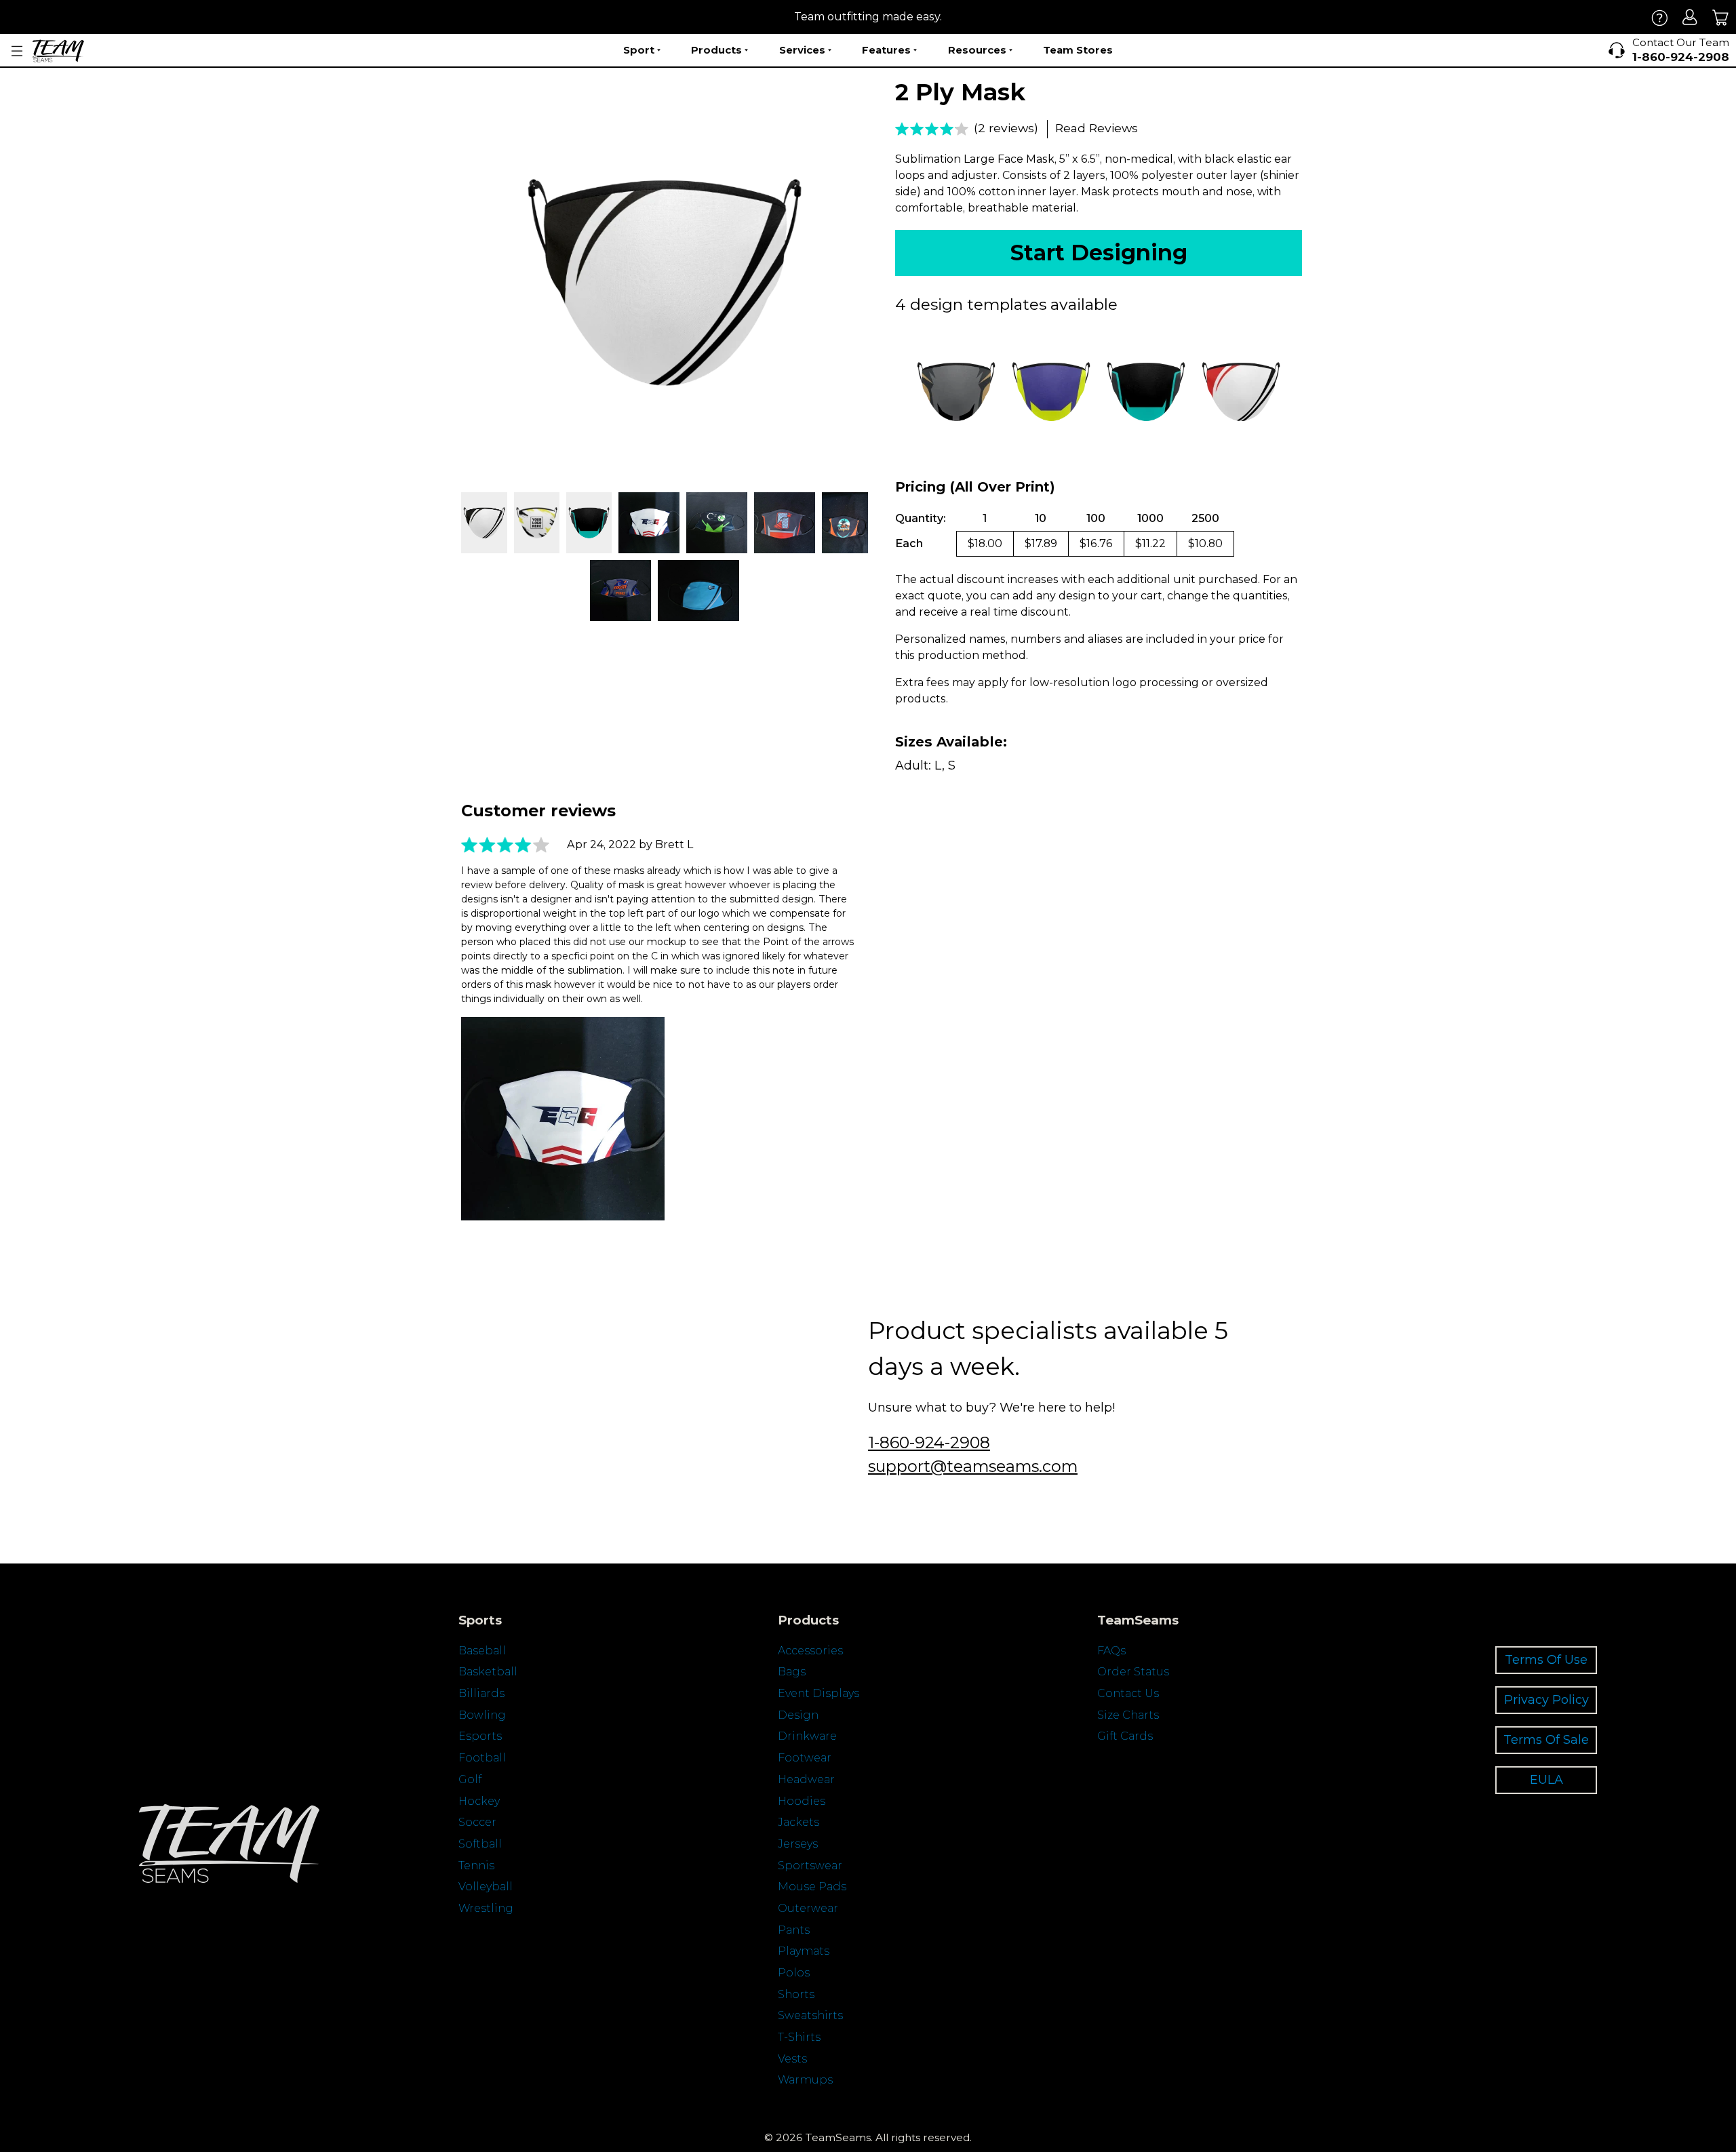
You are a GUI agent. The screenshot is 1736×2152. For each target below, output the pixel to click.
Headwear (806, 1779)
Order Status (1133, 1672)
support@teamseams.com (973, 1466)
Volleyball (486, 1887)
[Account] (1690, 17)
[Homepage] (58, 51)
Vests (792, 2059)
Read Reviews (1097, 128)
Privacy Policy (1546, 1699)
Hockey (479, 1801)
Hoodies (802, 1801)
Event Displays (818, 1693)
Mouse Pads (812, 1887)
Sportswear (810, 1866)
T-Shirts (799, 2037)
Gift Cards (1125, 1736)
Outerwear (808, 1908)
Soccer (477, 1822)
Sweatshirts (810, 2015)
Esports (480, 1736)
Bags (792, 1672)
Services (802, 50)
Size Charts (1128, 1715)
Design (798, 1715)
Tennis (476, 1866)
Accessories (810, 1651)
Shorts (796, 1994)
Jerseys (798, 1844)
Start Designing (1099, 253)
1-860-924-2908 (929, 1442)
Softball (480, 1844)
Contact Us (1128, 1693)
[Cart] (1721, 17)
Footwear (805, 1758)
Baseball (482, 1651)
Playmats (804, 1951)
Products (716, 50)
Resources (977, 50)
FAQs (1111, 1651)
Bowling (482, 1715)
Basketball (488, 1672)
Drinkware (807, 1736)
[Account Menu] (17, 51)
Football (482, 1758)
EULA (1546, 1779)
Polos (794, 1973)
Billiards (481, 1693)
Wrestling (486, 1908)
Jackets (798, 1822)
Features (886, 50)
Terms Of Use (1546, 1659)
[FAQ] (1660, 17)
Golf (470, 1779)
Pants (794, 1930)
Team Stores (1078, 50)
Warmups (805, 2080)
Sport (639, 50)
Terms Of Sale (1546, 1739)
